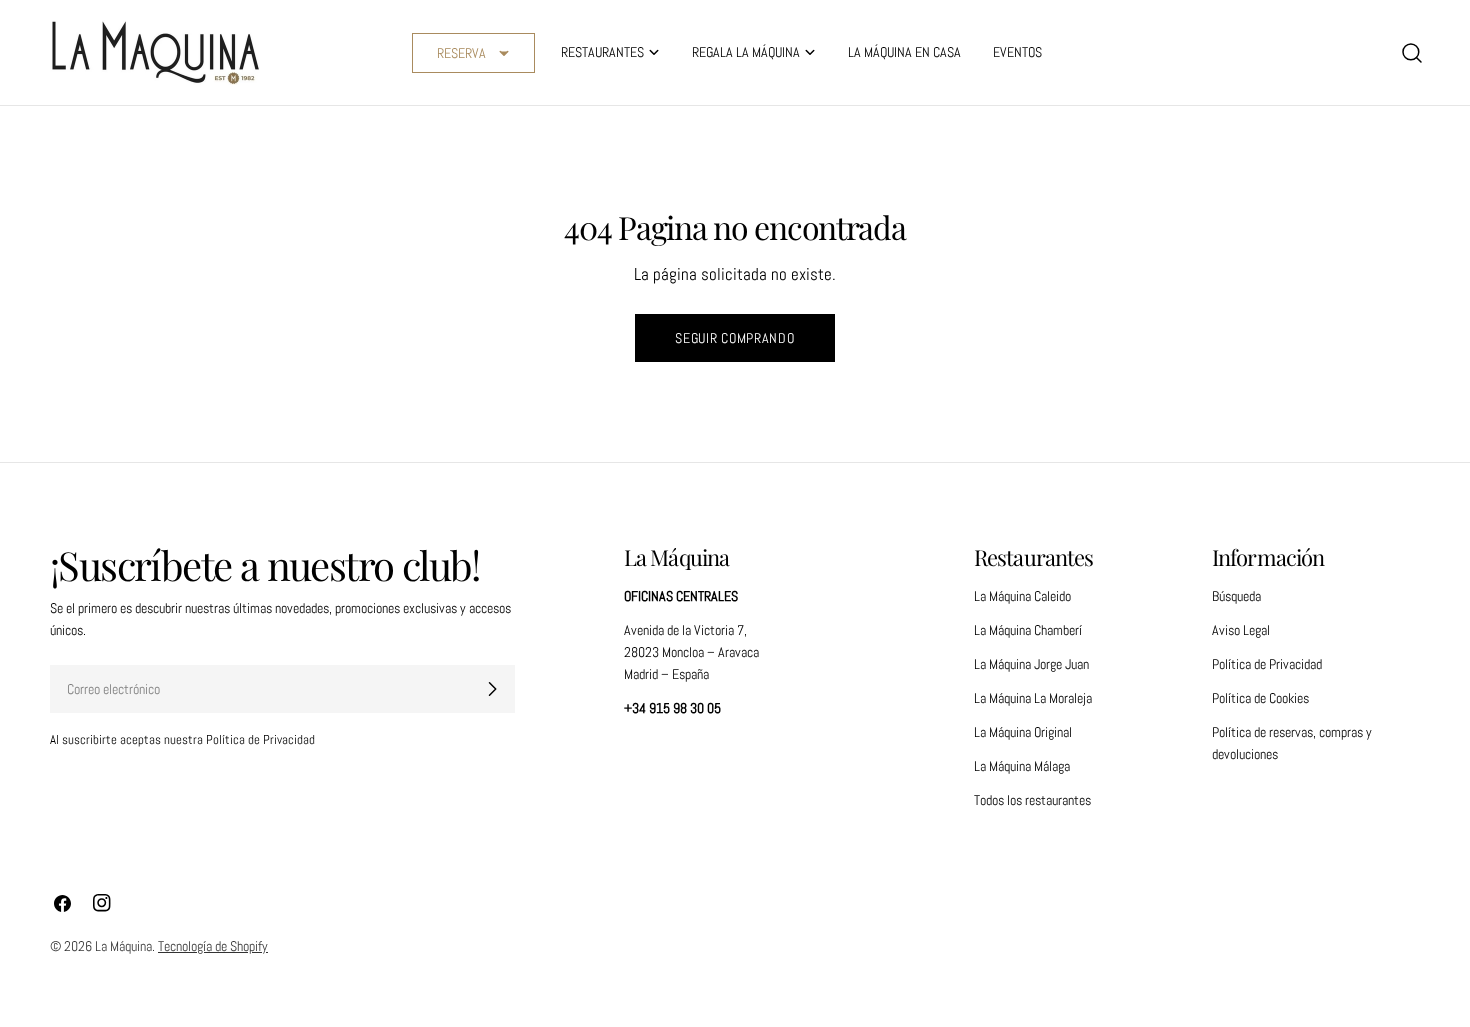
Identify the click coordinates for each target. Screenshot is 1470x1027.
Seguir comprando (734, 338)
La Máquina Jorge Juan (1031, 664)
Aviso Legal (1241, 630)
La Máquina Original (1023, 732)
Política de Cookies (1260, 698)
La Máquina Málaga (1022, 766)
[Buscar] (1412, 53)
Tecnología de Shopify (213, 946)
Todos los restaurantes (1032, 800)
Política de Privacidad (1267, 664)
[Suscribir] (492, 689)
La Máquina (123, 946)
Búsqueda (1236, 596)
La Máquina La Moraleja (1033, 698)
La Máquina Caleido (1022, 596)
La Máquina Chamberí (1028, 630)
